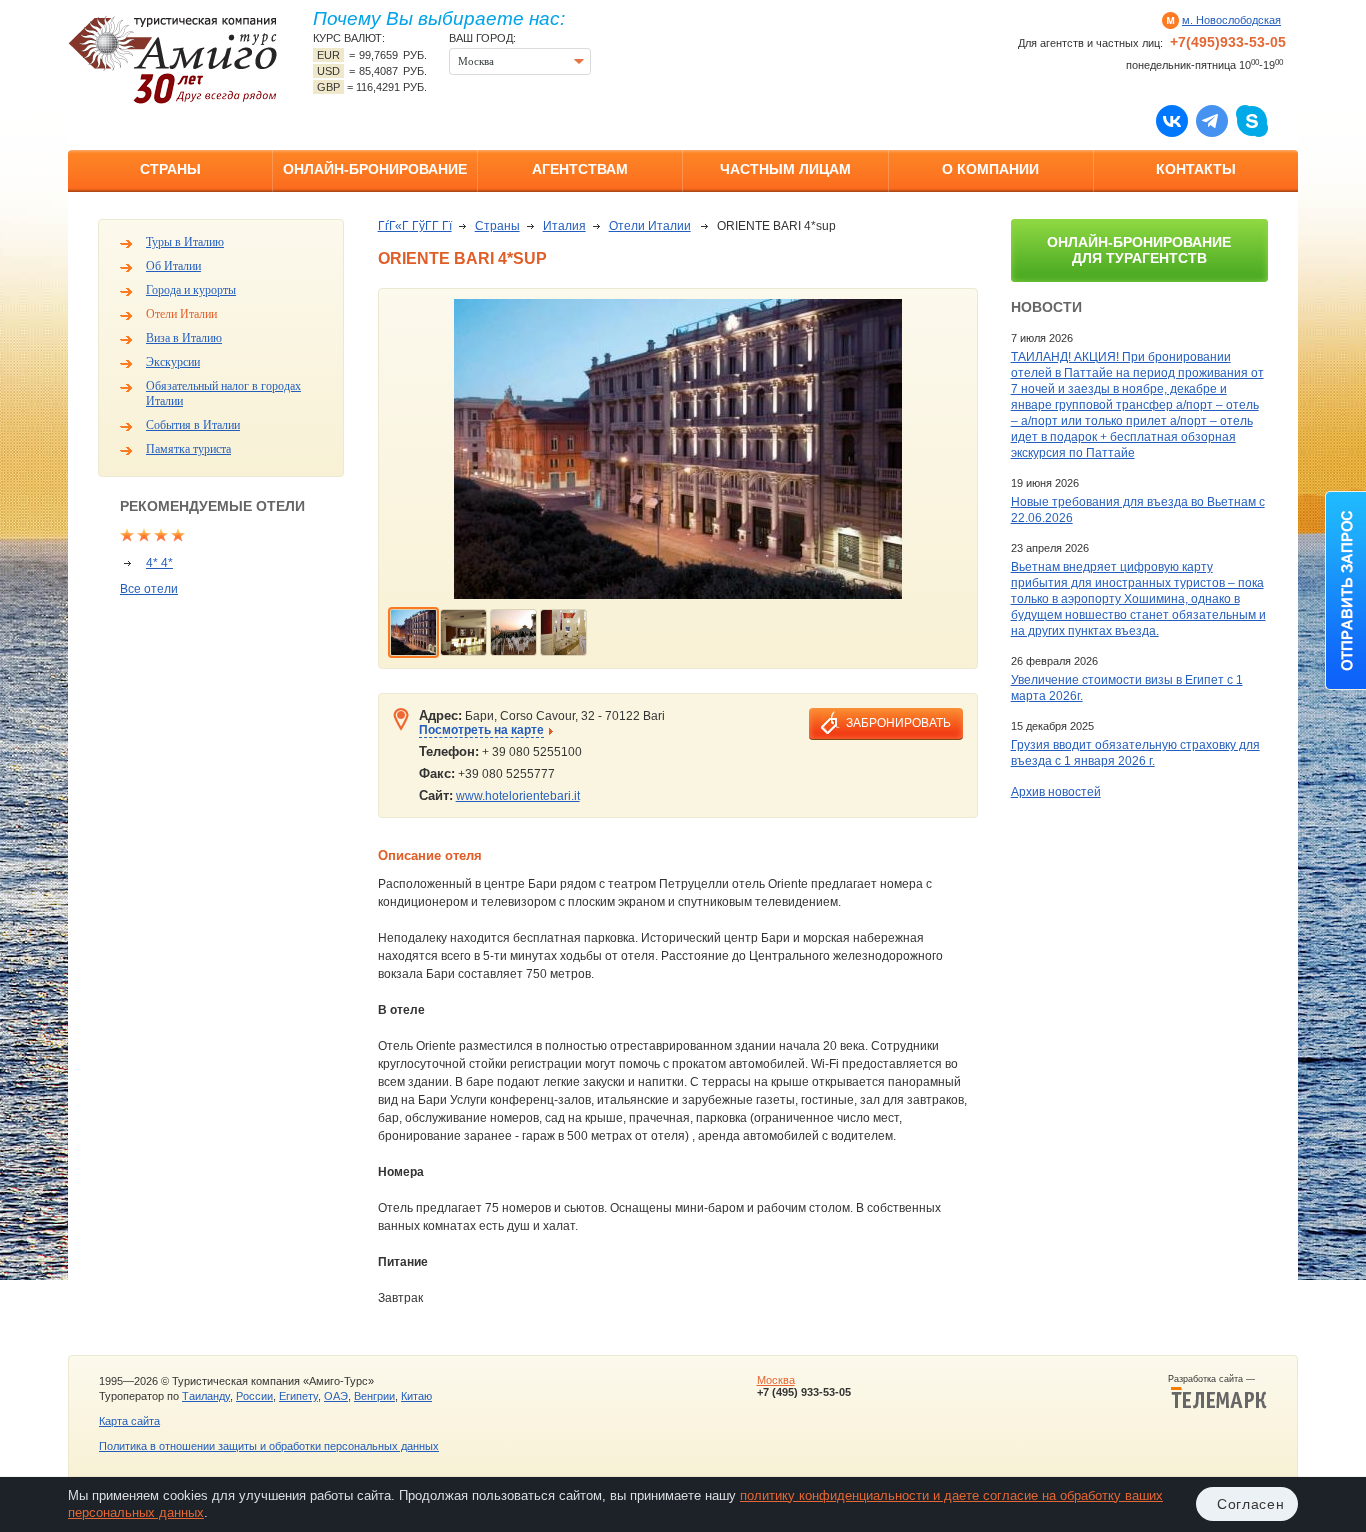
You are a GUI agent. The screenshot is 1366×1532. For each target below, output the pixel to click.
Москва (776, 1380)
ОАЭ (336, 1396)
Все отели (149, 589)
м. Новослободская (1231, 20)
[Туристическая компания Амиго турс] (173, 59)
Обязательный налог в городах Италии (223, 393)
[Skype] (1252, 120)
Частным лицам (785, 169)
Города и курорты (191, 290)
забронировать (898, 723)
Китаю (416, 1396)
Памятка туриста (188, 449)
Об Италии (173, 266)
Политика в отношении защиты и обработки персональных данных (269, 1446)
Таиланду (206, 1396)
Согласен (1251, 1504)
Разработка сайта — (1217, 1379)
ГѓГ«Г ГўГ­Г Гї (415, 226)
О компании (990, 169)
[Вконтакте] (1172, 120)
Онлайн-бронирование (375, 169)
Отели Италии (181, 314)
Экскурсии (173, 362)
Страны (170, 169)
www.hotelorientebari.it (518, 796)
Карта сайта (129, 1421)
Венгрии (374, 1396)
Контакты (1196, 169)
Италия (564, 226)
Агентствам (580, 169)
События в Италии (193, 425)
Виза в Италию (184, 338)
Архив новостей (1056, 792)
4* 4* (159, 563)
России (254, 1396)
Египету (298, 1396)
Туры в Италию (185, 242)
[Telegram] (1212, 120)
